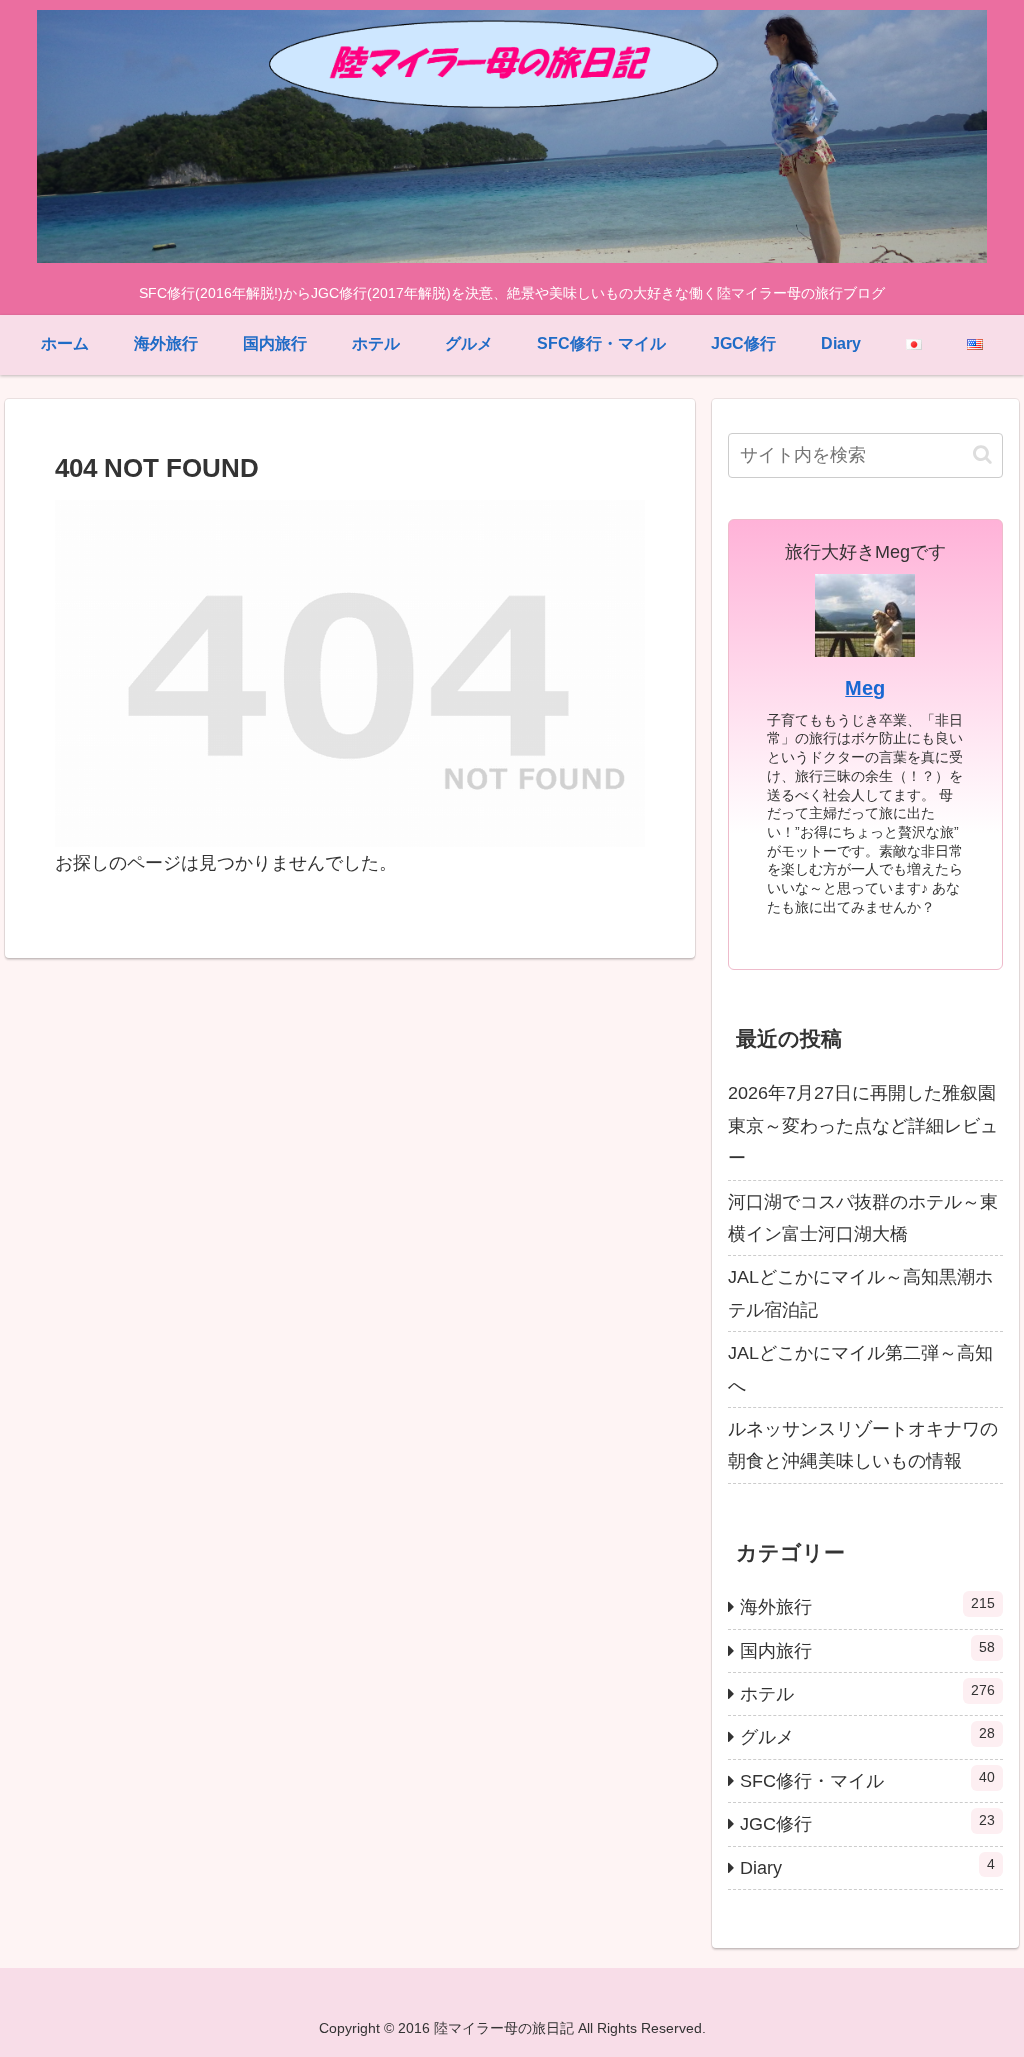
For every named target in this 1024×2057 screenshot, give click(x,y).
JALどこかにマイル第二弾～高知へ (860, 1369)
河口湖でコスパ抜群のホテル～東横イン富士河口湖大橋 (863, 1218)
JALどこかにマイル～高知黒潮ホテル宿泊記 (860, 1293)
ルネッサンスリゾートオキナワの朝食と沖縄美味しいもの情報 (863, 1445)
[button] (982, 454)
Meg (865, 688)
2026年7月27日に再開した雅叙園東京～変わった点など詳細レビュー (863, 1125)
